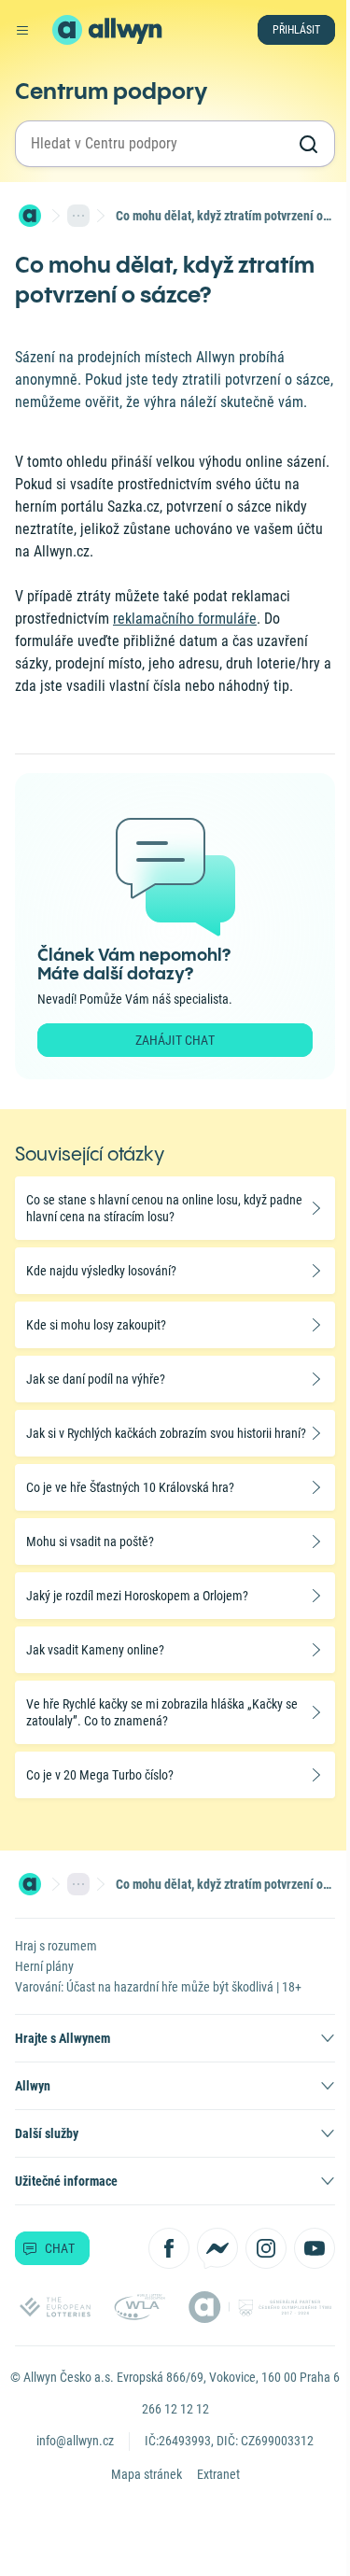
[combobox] (158, 144)
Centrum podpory (111, 91)
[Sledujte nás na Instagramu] (266, 2248)
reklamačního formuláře (185, 619)
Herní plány (44, 1966)
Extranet (218, 2474)
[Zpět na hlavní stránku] (67, 30)
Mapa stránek (147, 2474)
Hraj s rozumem (56, 1946)
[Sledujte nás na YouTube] (315, 2248)
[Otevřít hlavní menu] (22, 30)
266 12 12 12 (175, 2409)
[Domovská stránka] (30, 216)
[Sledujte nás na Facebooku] (169, 2248)
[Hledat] (308, 144)
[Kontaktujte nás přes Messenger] (217, 2248)
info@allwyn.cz (75, 2441)
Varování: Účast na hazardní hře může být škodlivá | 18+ (158, 1987)
